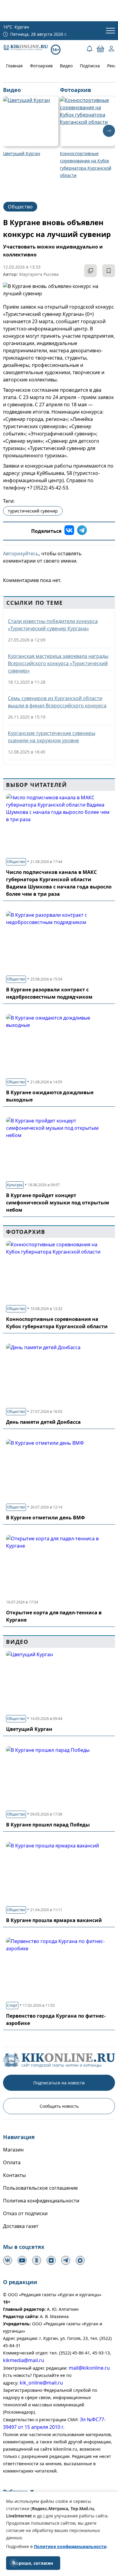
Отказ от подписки (25, 2213)
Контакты (14, 2175)
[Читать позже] (109, 271)
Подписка (90, 66)
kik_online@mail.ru (41, 2383)
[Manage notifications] (13, 2563)
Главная (14, 66)
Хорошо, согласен (33, 2563)
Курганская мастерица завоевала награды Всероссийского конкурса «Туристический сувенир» (58, 663)
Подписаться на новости (59, 2083)
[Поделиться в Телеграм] (82, 531)
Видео (66, 66)
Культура (15, 1185)
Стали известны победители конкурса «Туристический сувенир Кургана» (53, 625)
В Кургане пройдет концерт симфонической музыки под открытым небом (58, 1203)
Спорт (12, 2005)
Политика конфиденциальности (41, 2201)
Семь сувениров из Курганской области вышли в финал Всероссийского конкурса (57, 702)
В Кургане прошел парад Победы (48, 1825)
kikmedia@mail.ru (24, 2360)
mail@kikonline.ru (89, 2368)
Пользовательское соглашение (40, 2188)
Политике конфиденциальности (70, 2546)
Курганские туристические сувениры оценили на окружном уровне (52, 737)
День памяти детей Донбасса (43, 1422)
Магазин (13, 2150)
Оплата (12, 2162)
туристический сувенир (33, 511)
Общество (20, 207)
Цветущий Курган (29, 1729)
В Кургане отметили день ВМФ (46, 1518)
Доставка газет (21, 2226)
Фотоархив (41, 66)
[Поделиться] (90, 271)
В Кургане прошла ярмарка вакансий (54, 1920)
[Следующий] (109, 131)
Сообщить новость (59, 2106)
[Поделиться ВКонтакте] (69, 531)
